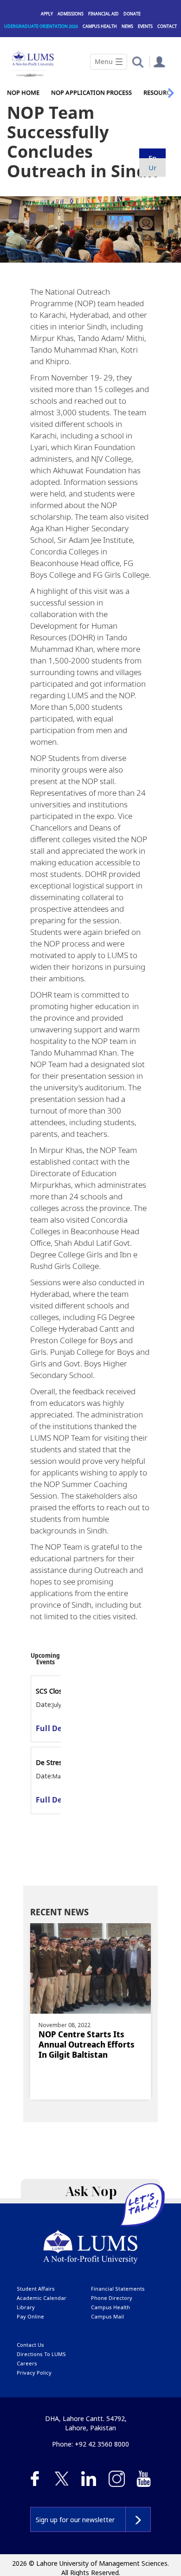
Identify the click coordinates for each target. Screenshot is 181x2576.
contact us (30, 2345)
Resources (160, 92)
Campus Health (100, 26)
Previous (34, 1658)
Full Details (57, 1728)
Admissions (71, 14)
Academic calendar (42, 2298)
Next (51, 1658)
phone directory (112, 2298)
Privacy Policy (34, 2373)
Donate (132, 14)
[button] (138, 61)
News (127, 26)
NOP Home (23, 92)
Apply (47, 14)
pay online (30, 2316)
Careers (27, 2363)
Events (145, 26)
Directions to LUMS (41, 2354)
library (26, 2307)
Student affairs (36, 2289)
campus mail (107, 2316)
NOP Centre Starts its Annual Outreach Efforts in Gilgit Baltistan (87, 2044)
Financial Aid (103, 14)
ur (152, 167)
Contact (167, 26)
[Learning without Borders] (29, 74)
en (152, 158)
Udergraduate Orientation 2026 (41, 26)
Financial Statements (118, 2289)
